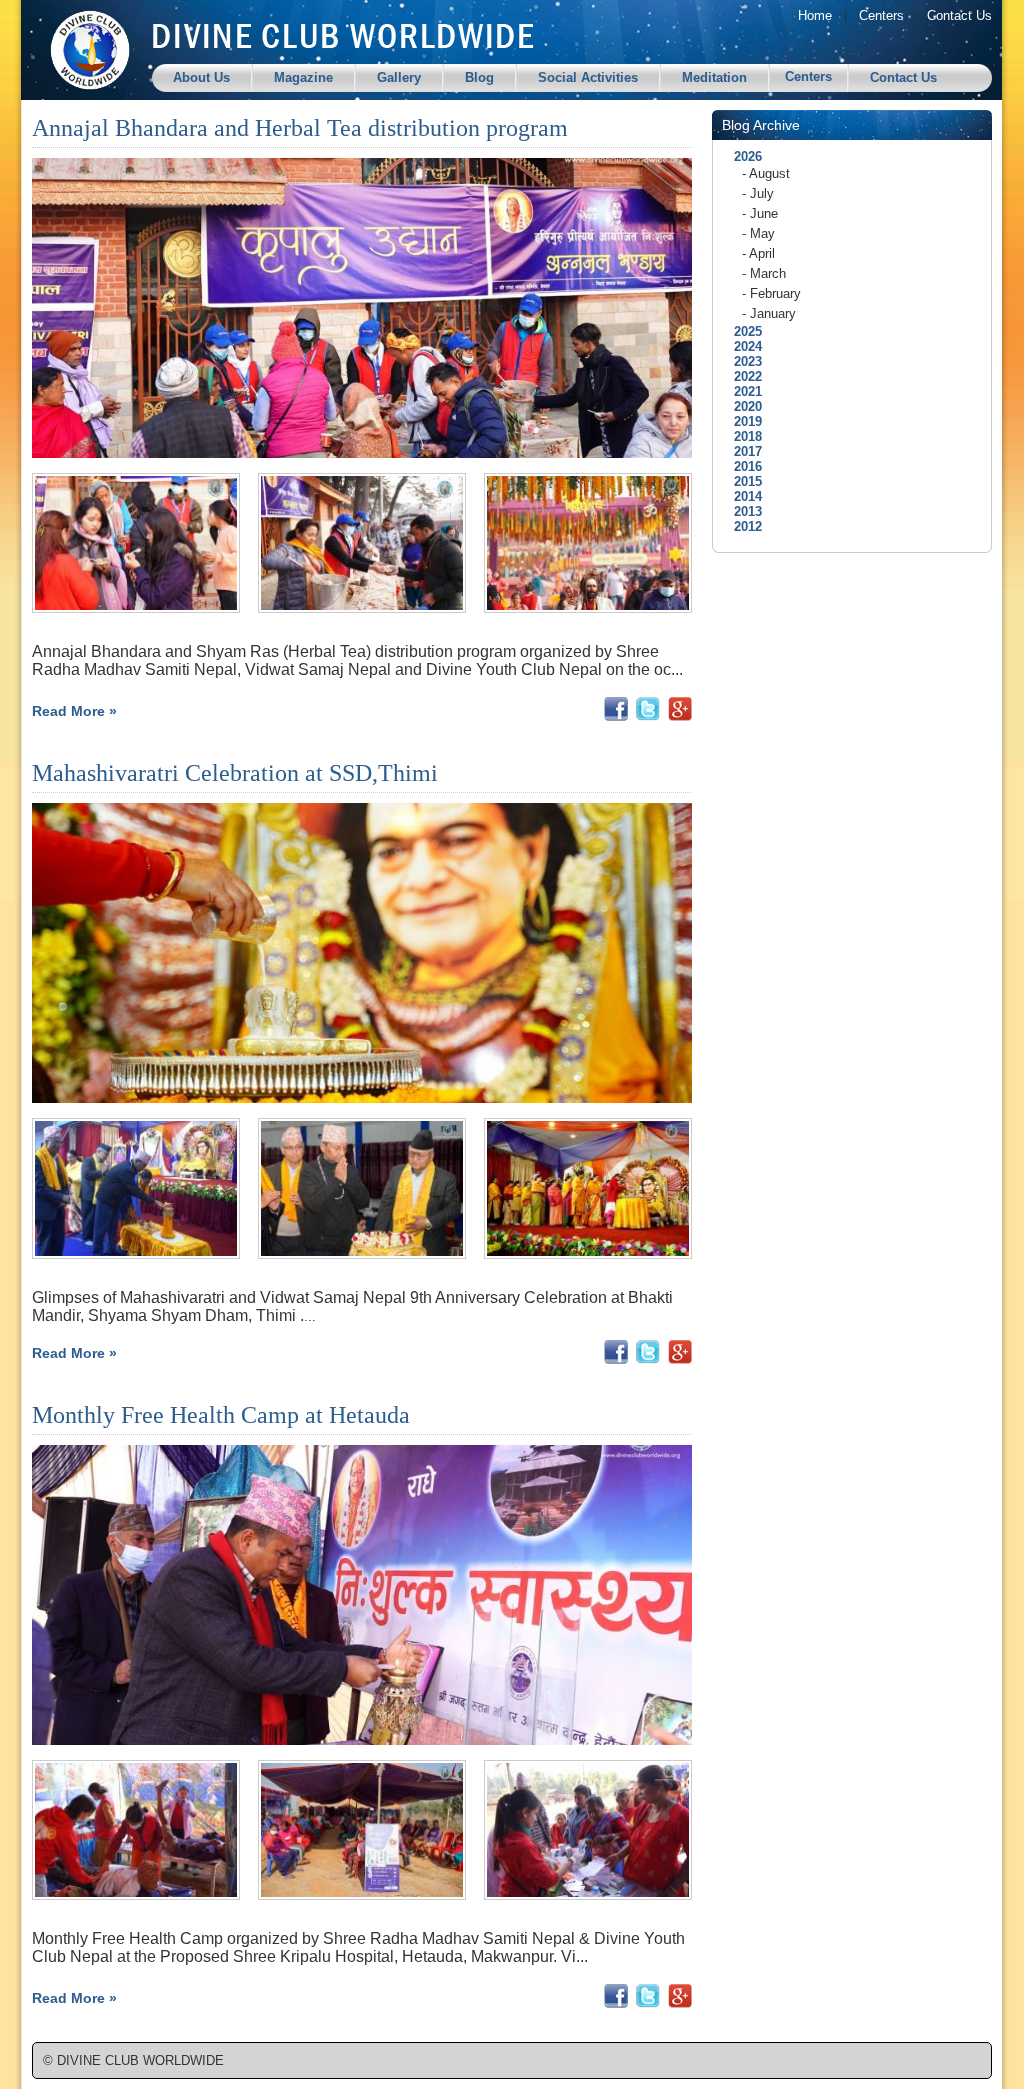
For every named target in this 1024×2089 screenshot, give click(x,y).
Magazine (303, 77)
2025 (742, 331)
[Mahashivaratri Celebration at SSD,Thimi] (136, 1254)
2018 (742, 436)
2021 (742, 391)
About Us (201, 77)
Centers (881, 15)
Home (815, 15)
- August (766, 173)
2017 (742, 451)
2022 (742, 376)
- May (758, 233)
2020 (742, 406)
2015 (742, 481)
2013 (742, 511)
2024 (742, 346)
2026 (742, 156)
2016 (742, 466)
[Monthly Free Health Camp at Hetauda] (136, 1895)
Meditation (714, 77)
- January (769, 313)
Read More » (74, 711)
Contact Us (959, 15)
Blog (479, 77)
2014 (742, 496)
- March (764, 273)
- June (760, 213)
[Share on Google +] (680, 715)
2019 (742, 421)
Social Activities (588, 77)
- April (758, 253)
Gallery (399, 77)
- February (771, 293)
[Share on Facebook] (616, 715)
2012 (742, 526)
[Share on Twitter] (648, 715)
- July (758, 193)
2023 (742, 361)
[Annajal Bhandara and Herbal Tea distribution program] (136, 608)
